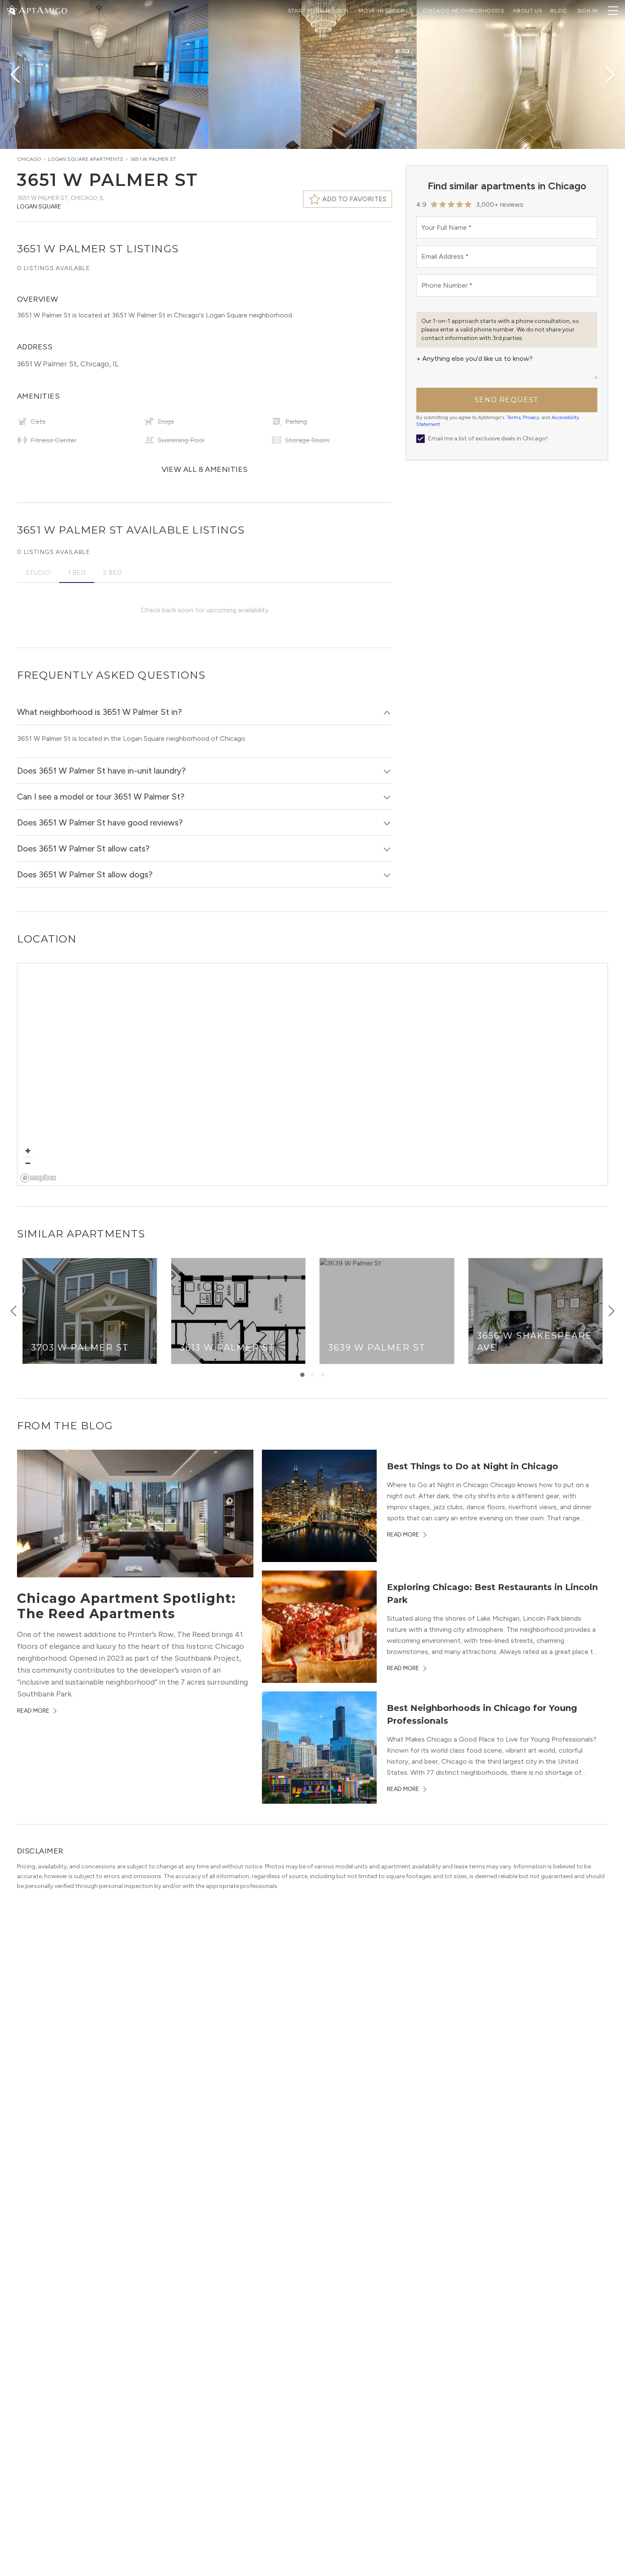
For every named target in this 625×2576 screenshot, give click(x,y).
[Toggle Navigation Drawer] (613, 11)
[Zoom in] (28, 1151)
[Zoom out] (28, 1163)
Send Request (507, 400)
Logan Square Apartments (86, 159)
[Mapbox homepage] (38, 1178)
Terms (514, 417)
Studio (38, 573)
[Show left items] (14, 1311)
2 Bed (112, 573)
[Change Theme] (12, 10)
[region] (313, 1075)
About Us (527, 10)
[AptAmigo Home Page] (42, 10)
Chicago (29, 159)
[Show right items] (611, 1311)
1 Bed (77, 573)
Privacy (531, 417)
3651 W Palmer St (153, 159)
